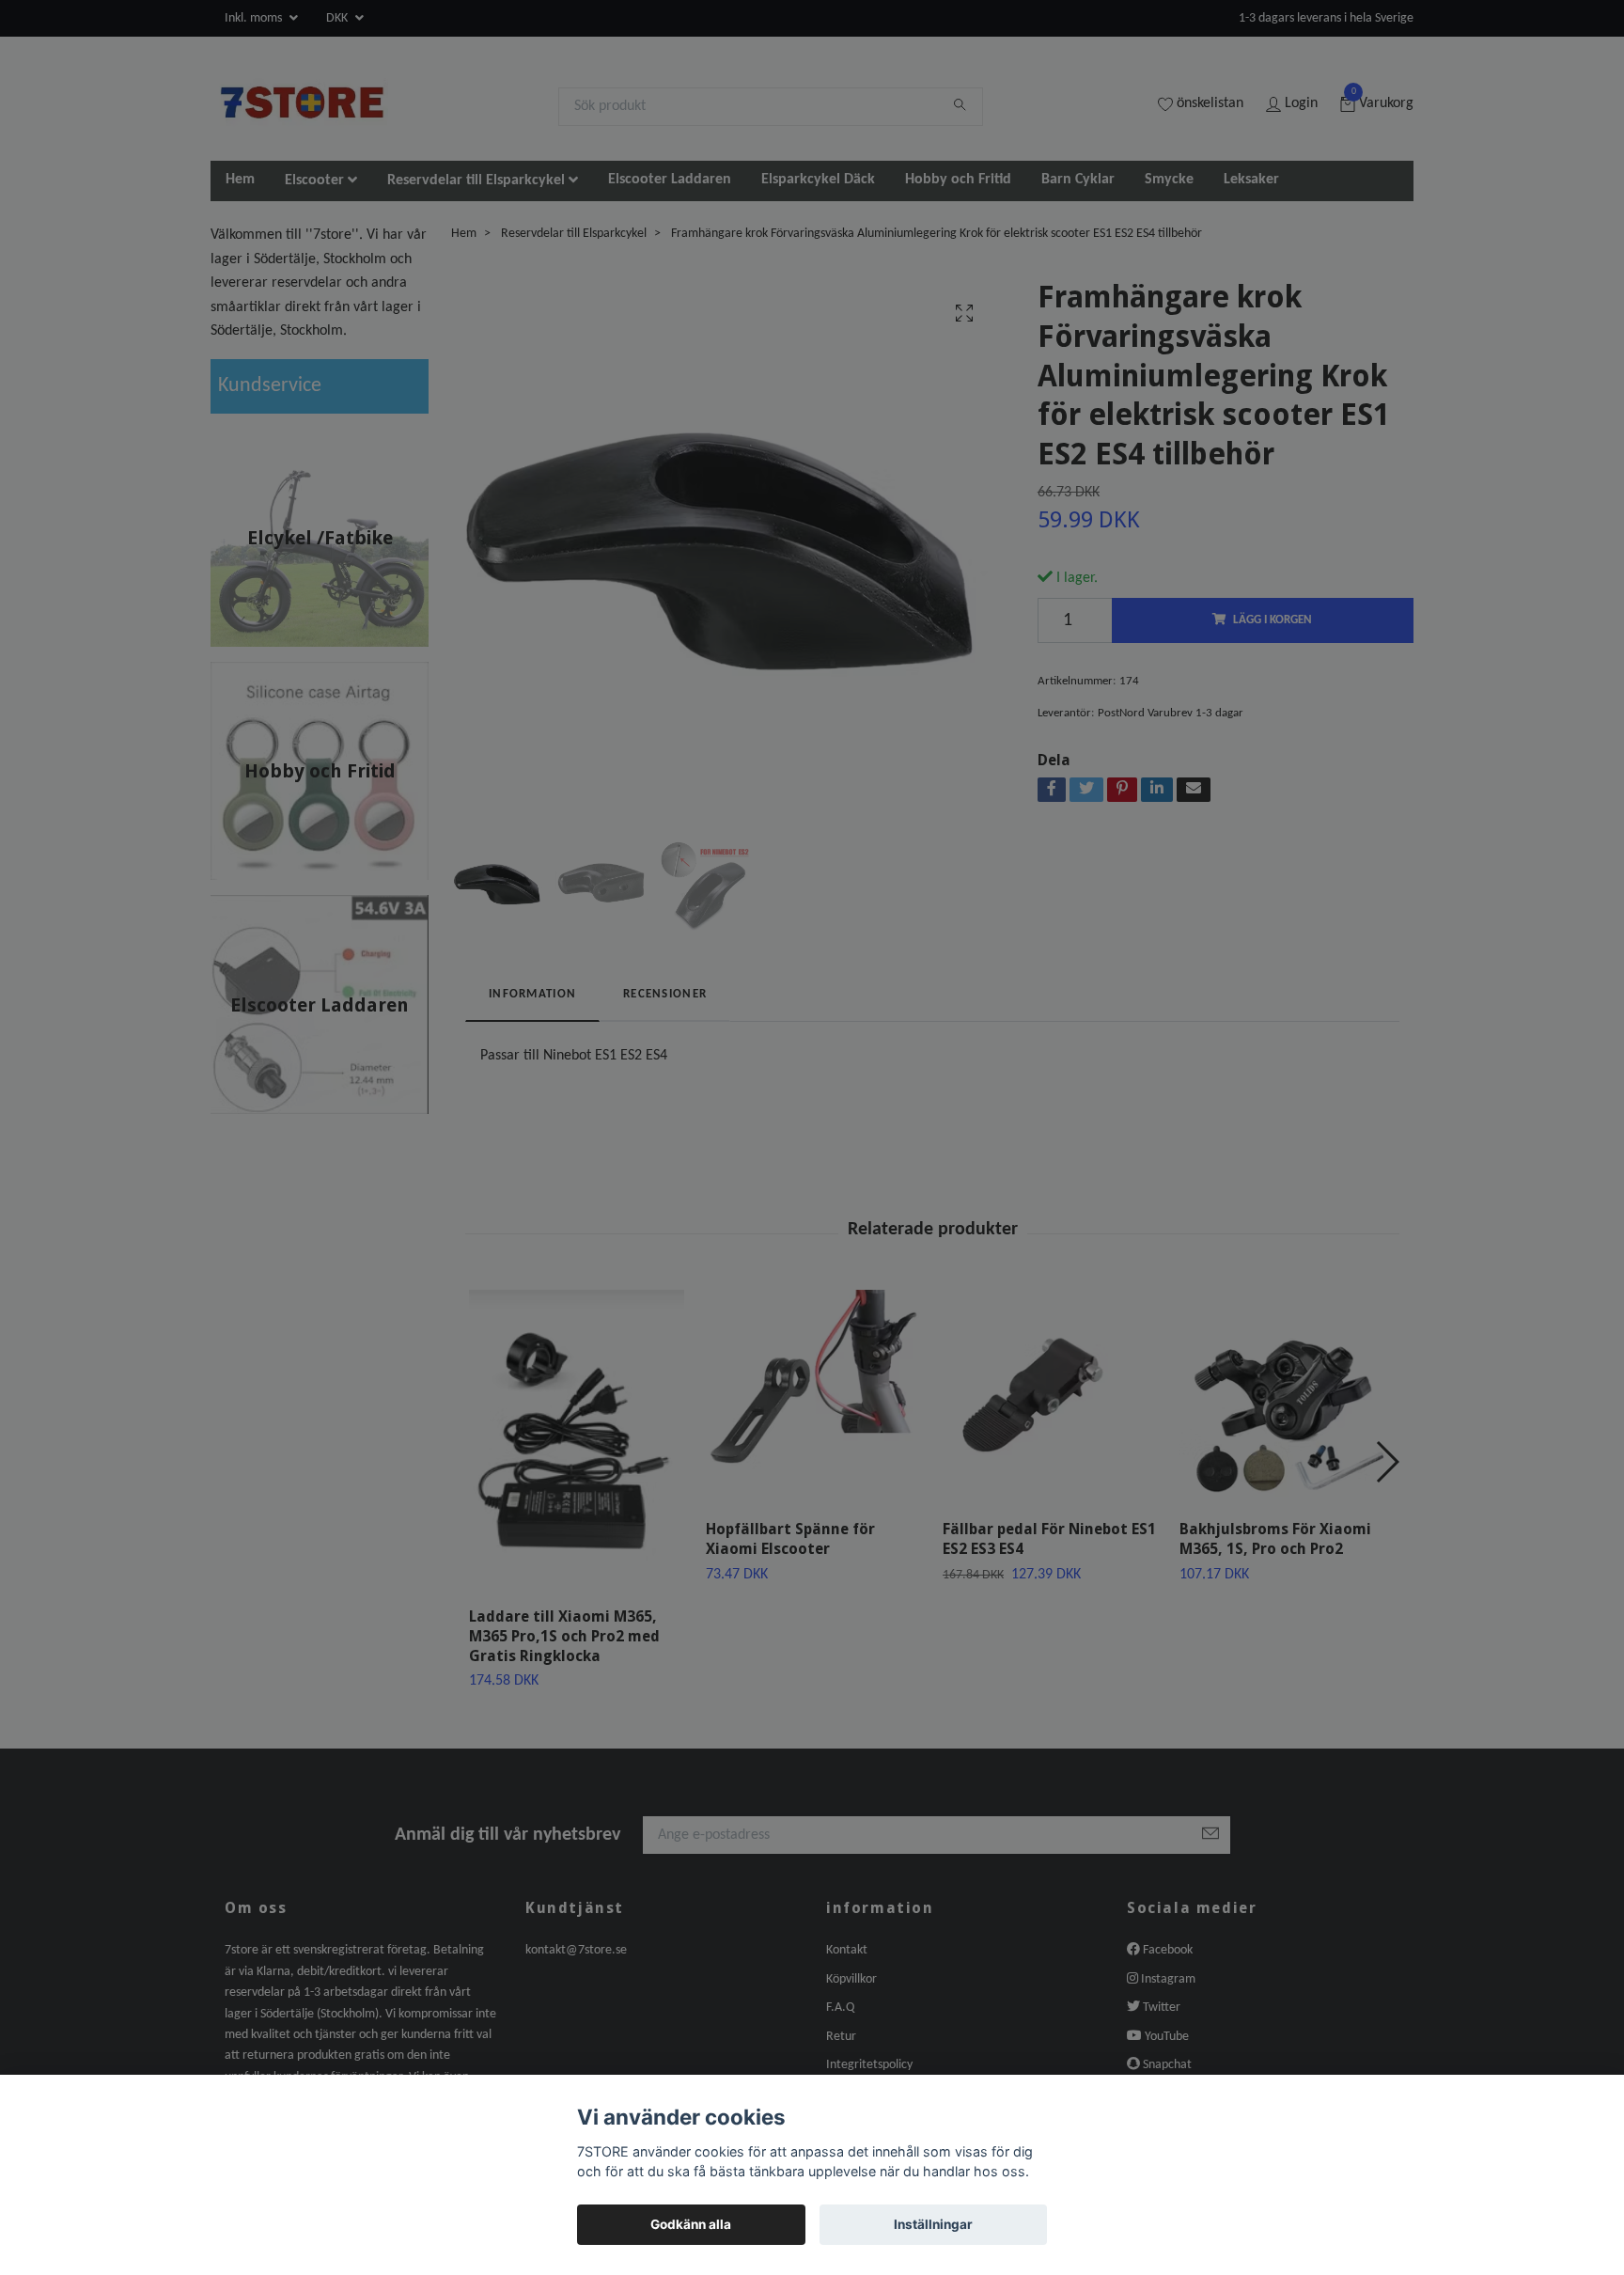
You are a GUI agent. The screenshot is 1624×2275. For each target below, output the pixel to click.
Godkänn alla (691, 2224)
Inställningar (933, 2224)
